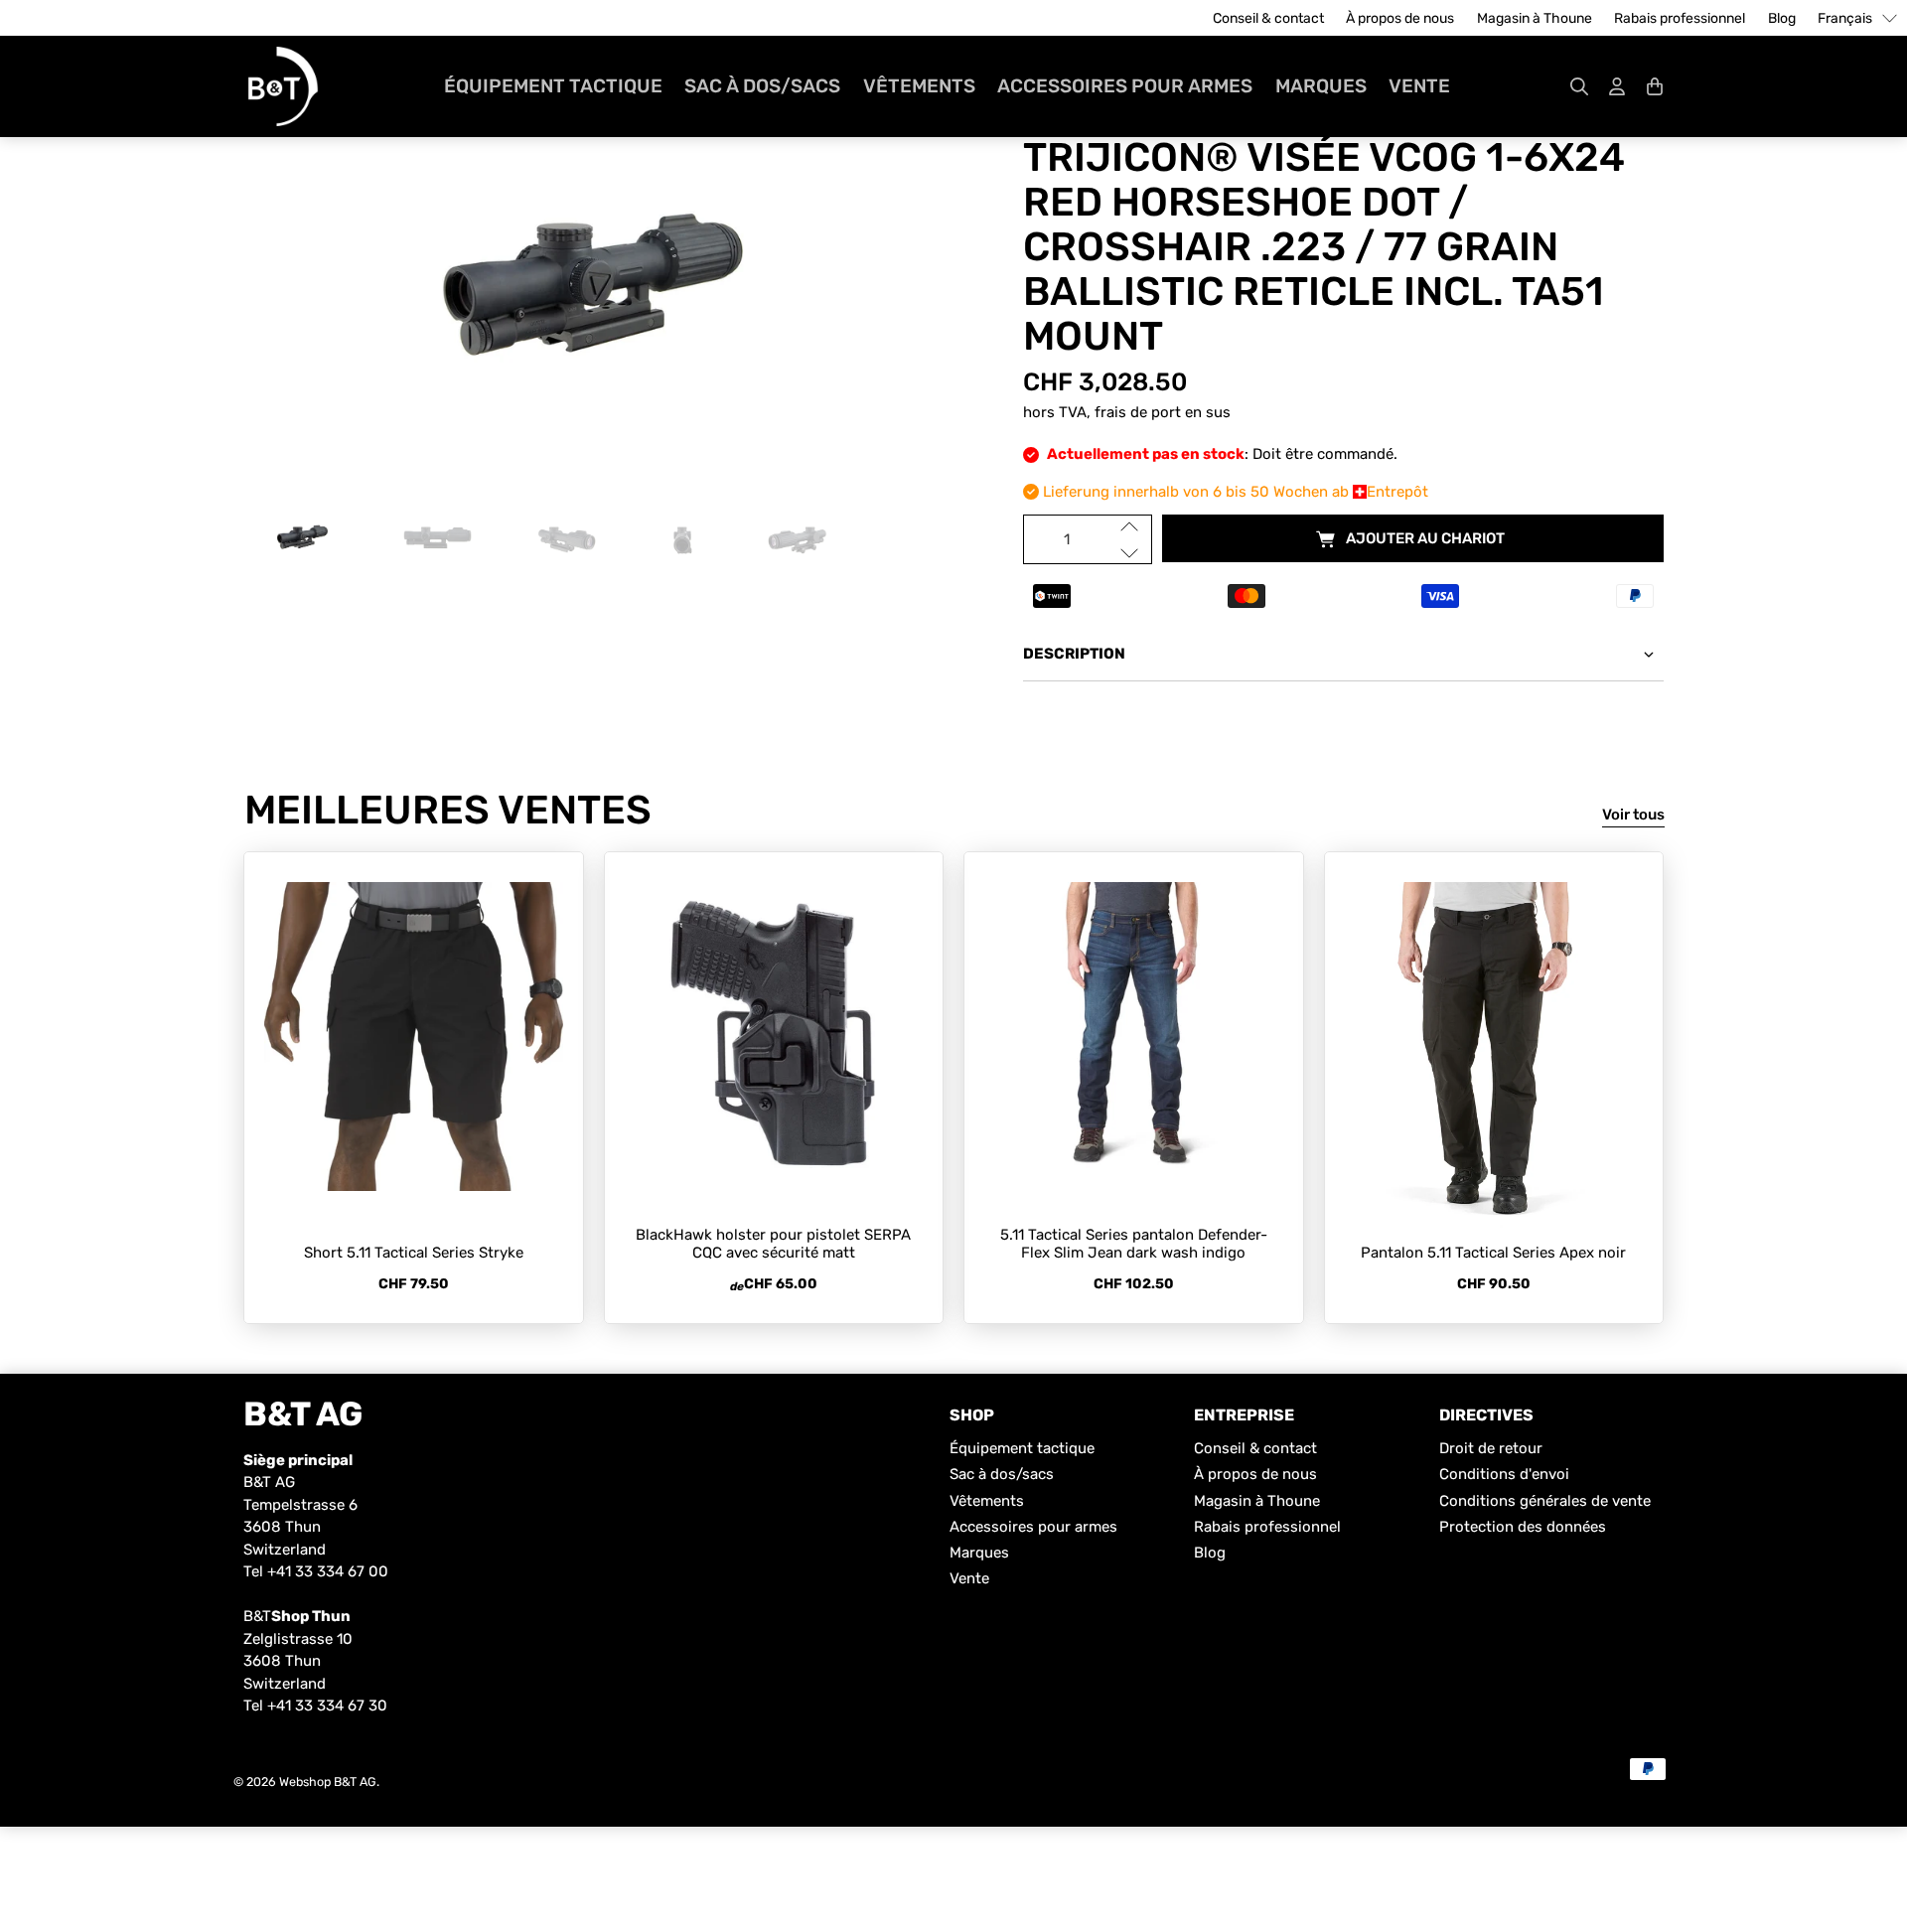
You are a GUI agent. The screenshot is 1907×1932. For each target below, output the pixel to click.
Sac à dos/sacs (762, 86)
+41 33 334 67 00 (328, 1571)
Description (1074, 654)
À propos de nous (1400, 18)
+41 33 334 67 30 (327, 1706)
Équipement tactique (553, 86)
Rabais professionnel (1680, 18)
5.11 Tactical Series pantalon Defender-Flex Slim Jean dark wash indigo (1134, 1244)
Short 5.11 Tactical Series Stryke (414, 1253)
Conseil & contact (1268, 18)
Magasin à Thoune (1535, 18)
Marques (1321, 86)
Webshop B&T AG (328, 1782)
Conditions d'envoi (1504, 1474)
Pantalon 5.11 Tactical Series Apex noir (1493, 1253)
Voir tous (1633, 815)
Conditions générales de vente (1545, 1501)
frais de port (1138, 412)
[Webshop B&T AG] (283, 86)
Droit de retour (1491, 1448)
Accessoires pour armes (1125, 86)
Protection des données (1523, 1527)
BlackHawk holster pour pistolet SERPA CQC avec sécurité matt (773, 1244)
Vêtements (919, 86)
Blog (1782, 18)
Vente (1419, 86)
